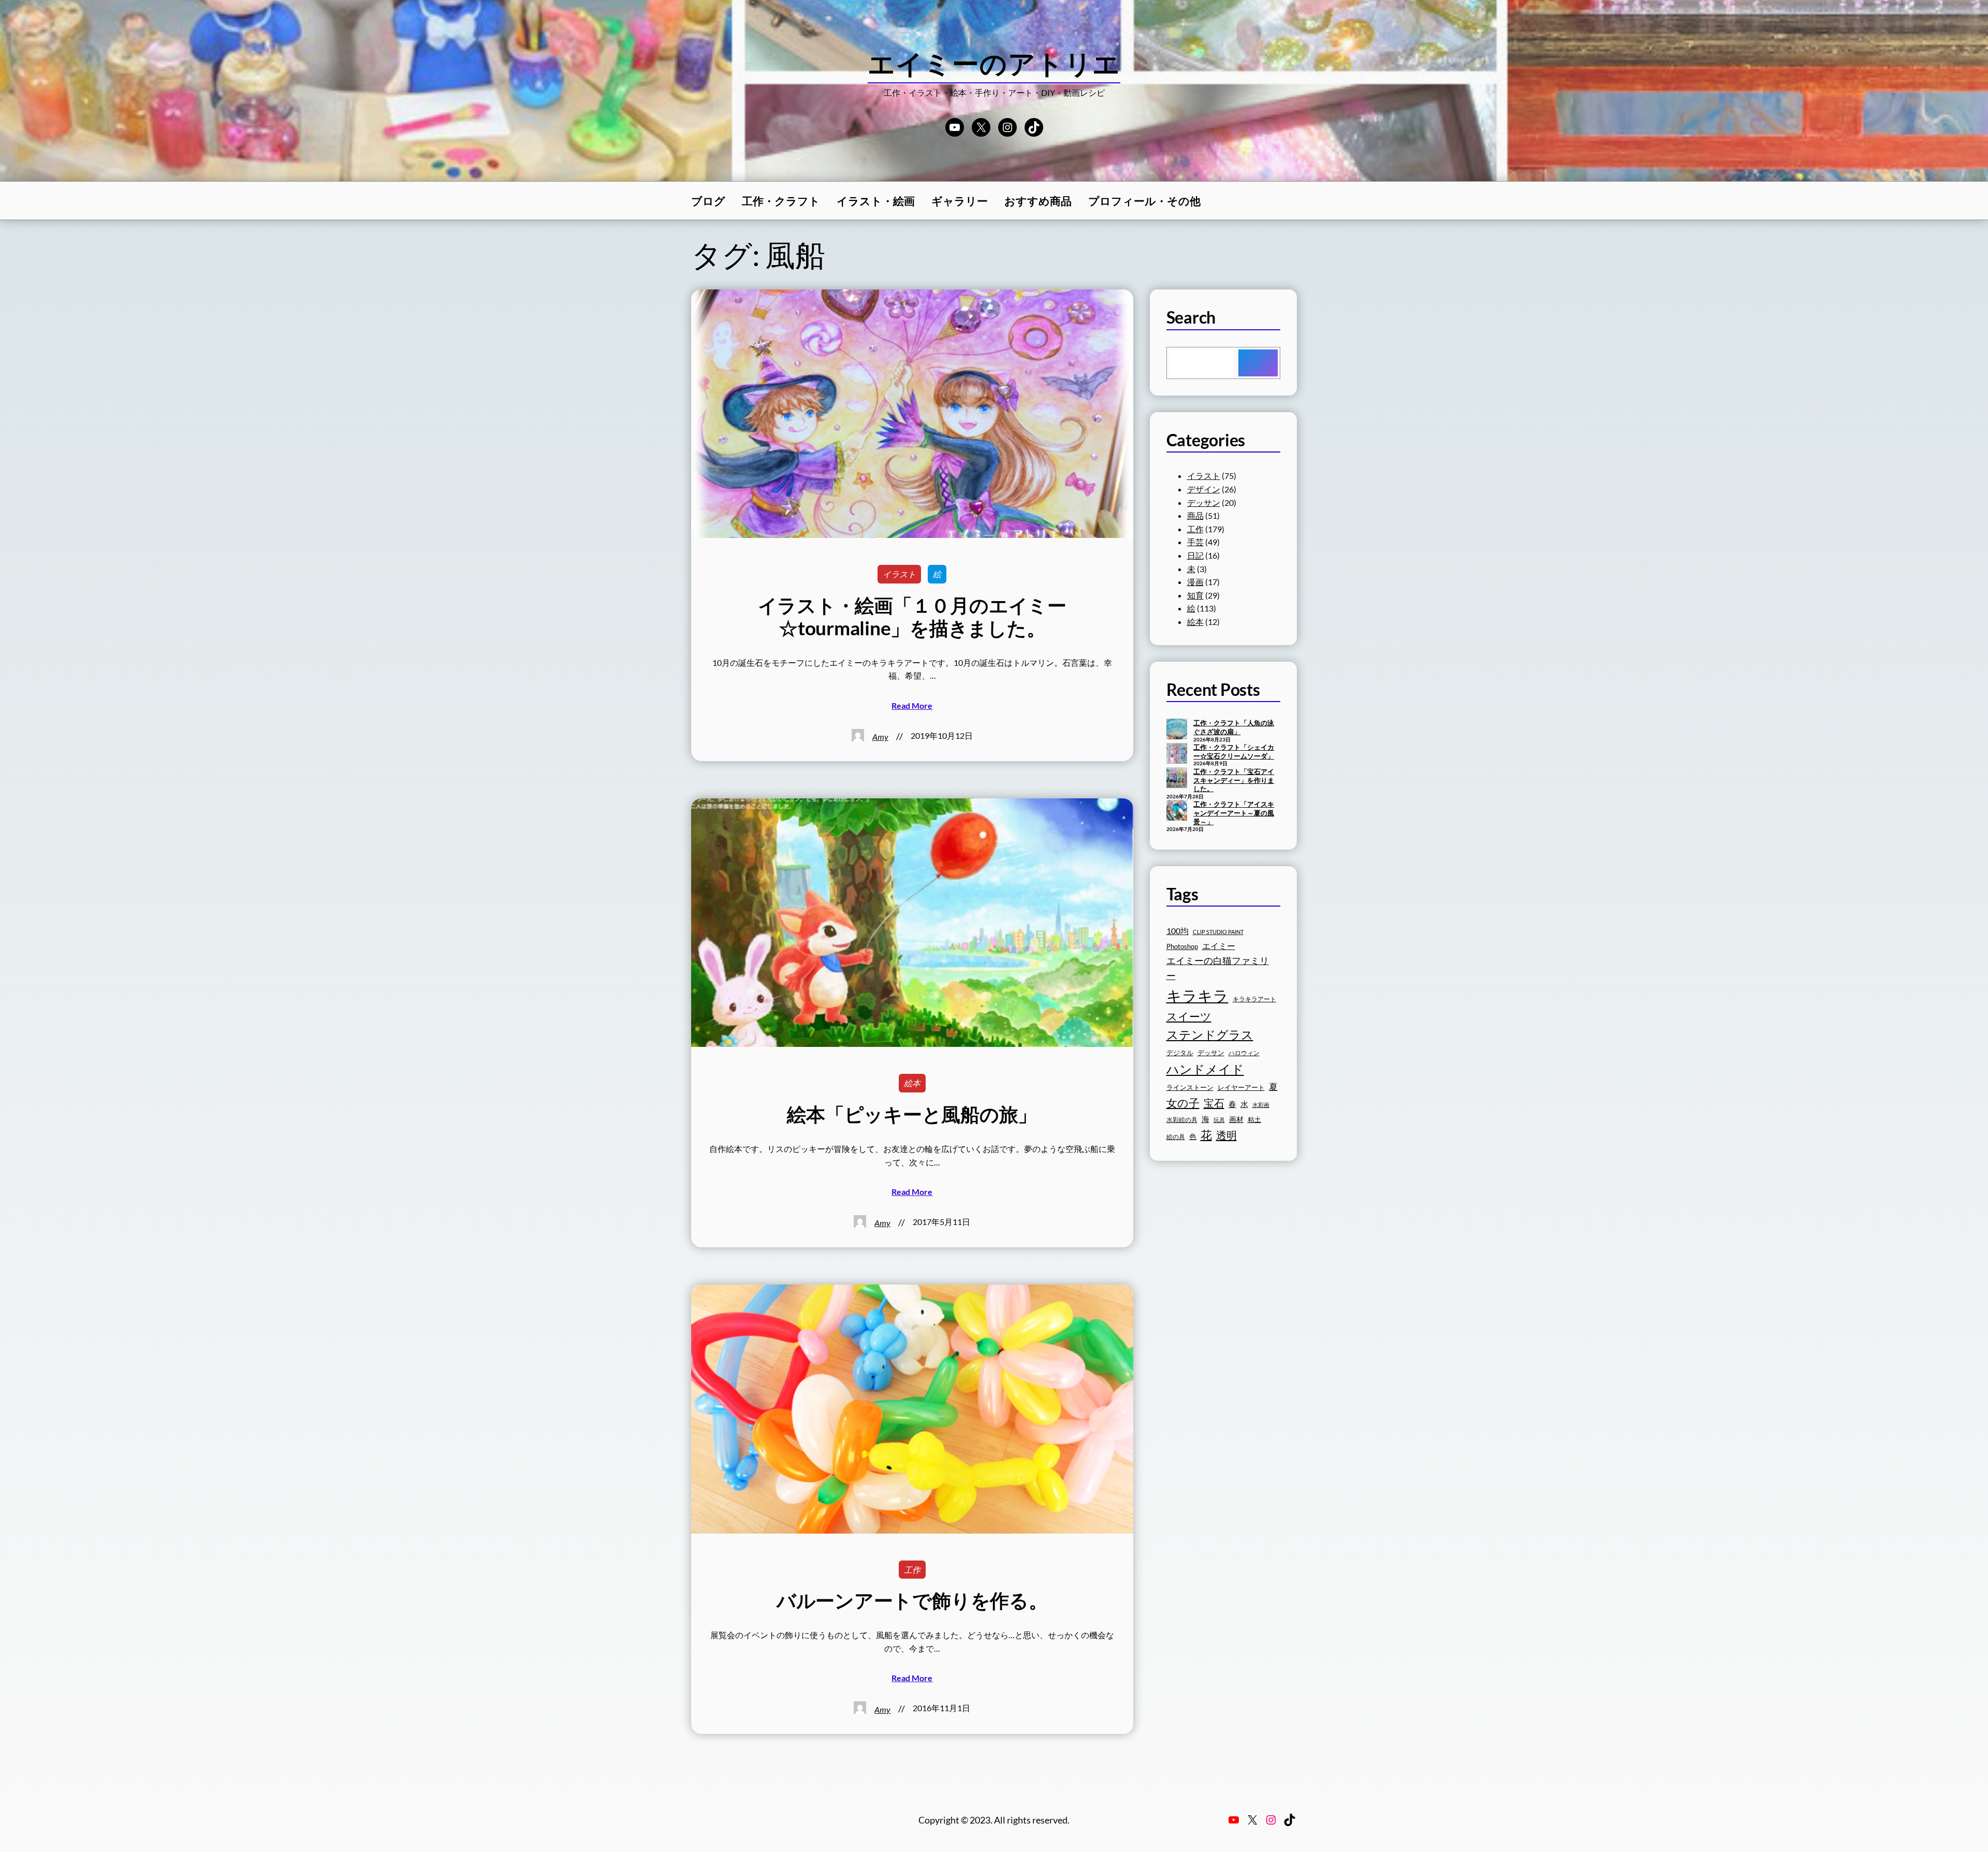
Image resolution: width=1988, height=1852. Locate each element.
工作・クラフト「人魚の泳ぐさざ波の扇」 (1234, 727)
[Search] (1258, 363)
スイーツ (1189, 1016)
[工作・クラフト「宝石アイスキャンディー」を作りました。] (1177, 779)
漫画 (1195, 582)
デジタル (1180, 1053)
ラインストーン (1190, 1087)
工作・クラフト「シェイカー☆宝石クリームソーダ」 (1234, 752)
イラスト (899, 574)
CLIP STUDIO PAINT (1218, 932)
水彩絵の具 (1182, 1120)
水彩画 (1261, 1105)
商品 (1195, 515)
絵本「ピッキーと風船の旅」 (912, 1114)
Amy (880, 737)
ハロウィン (1244, 1053)
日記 (1195, 555)
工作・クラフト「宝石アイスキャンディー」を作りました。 (1234, 780)
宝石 (1214, 1103)
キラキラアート (1254, 999)
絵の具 (1176, 1137)
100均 (1178, 931)
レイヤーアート (1241, 1088)
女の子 (1183, 1103)
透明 (1226, 1135)
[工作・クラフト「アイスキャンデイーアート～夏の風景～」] (1177, 811)
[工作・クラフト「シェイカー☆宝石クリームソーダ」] (1177, 754)
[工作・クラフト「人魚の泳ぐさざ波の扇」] (1177, 730)
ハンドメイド (1205, 1069)
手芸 (1195, 542)
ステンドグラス (1210, 1034)
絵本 (912, 1083)
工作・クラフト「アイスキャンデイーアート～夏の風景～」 (1234, 813)
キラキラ (1197, 995)
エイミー (1219, 946)
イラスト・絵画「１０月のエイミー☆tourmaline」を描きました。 (912, 617)
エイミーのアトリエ (994, 63)
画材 (1236, 1119)
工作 (912, 1570)
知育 (1195, 595)
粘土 (1254, 1120)
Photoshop (1182, 947)
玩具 (1219, 1120)
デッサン (1204, 502)
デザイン (1204, 489)
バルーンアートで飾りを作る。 (912, 1600)
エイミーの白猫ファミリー (1218, 968)
